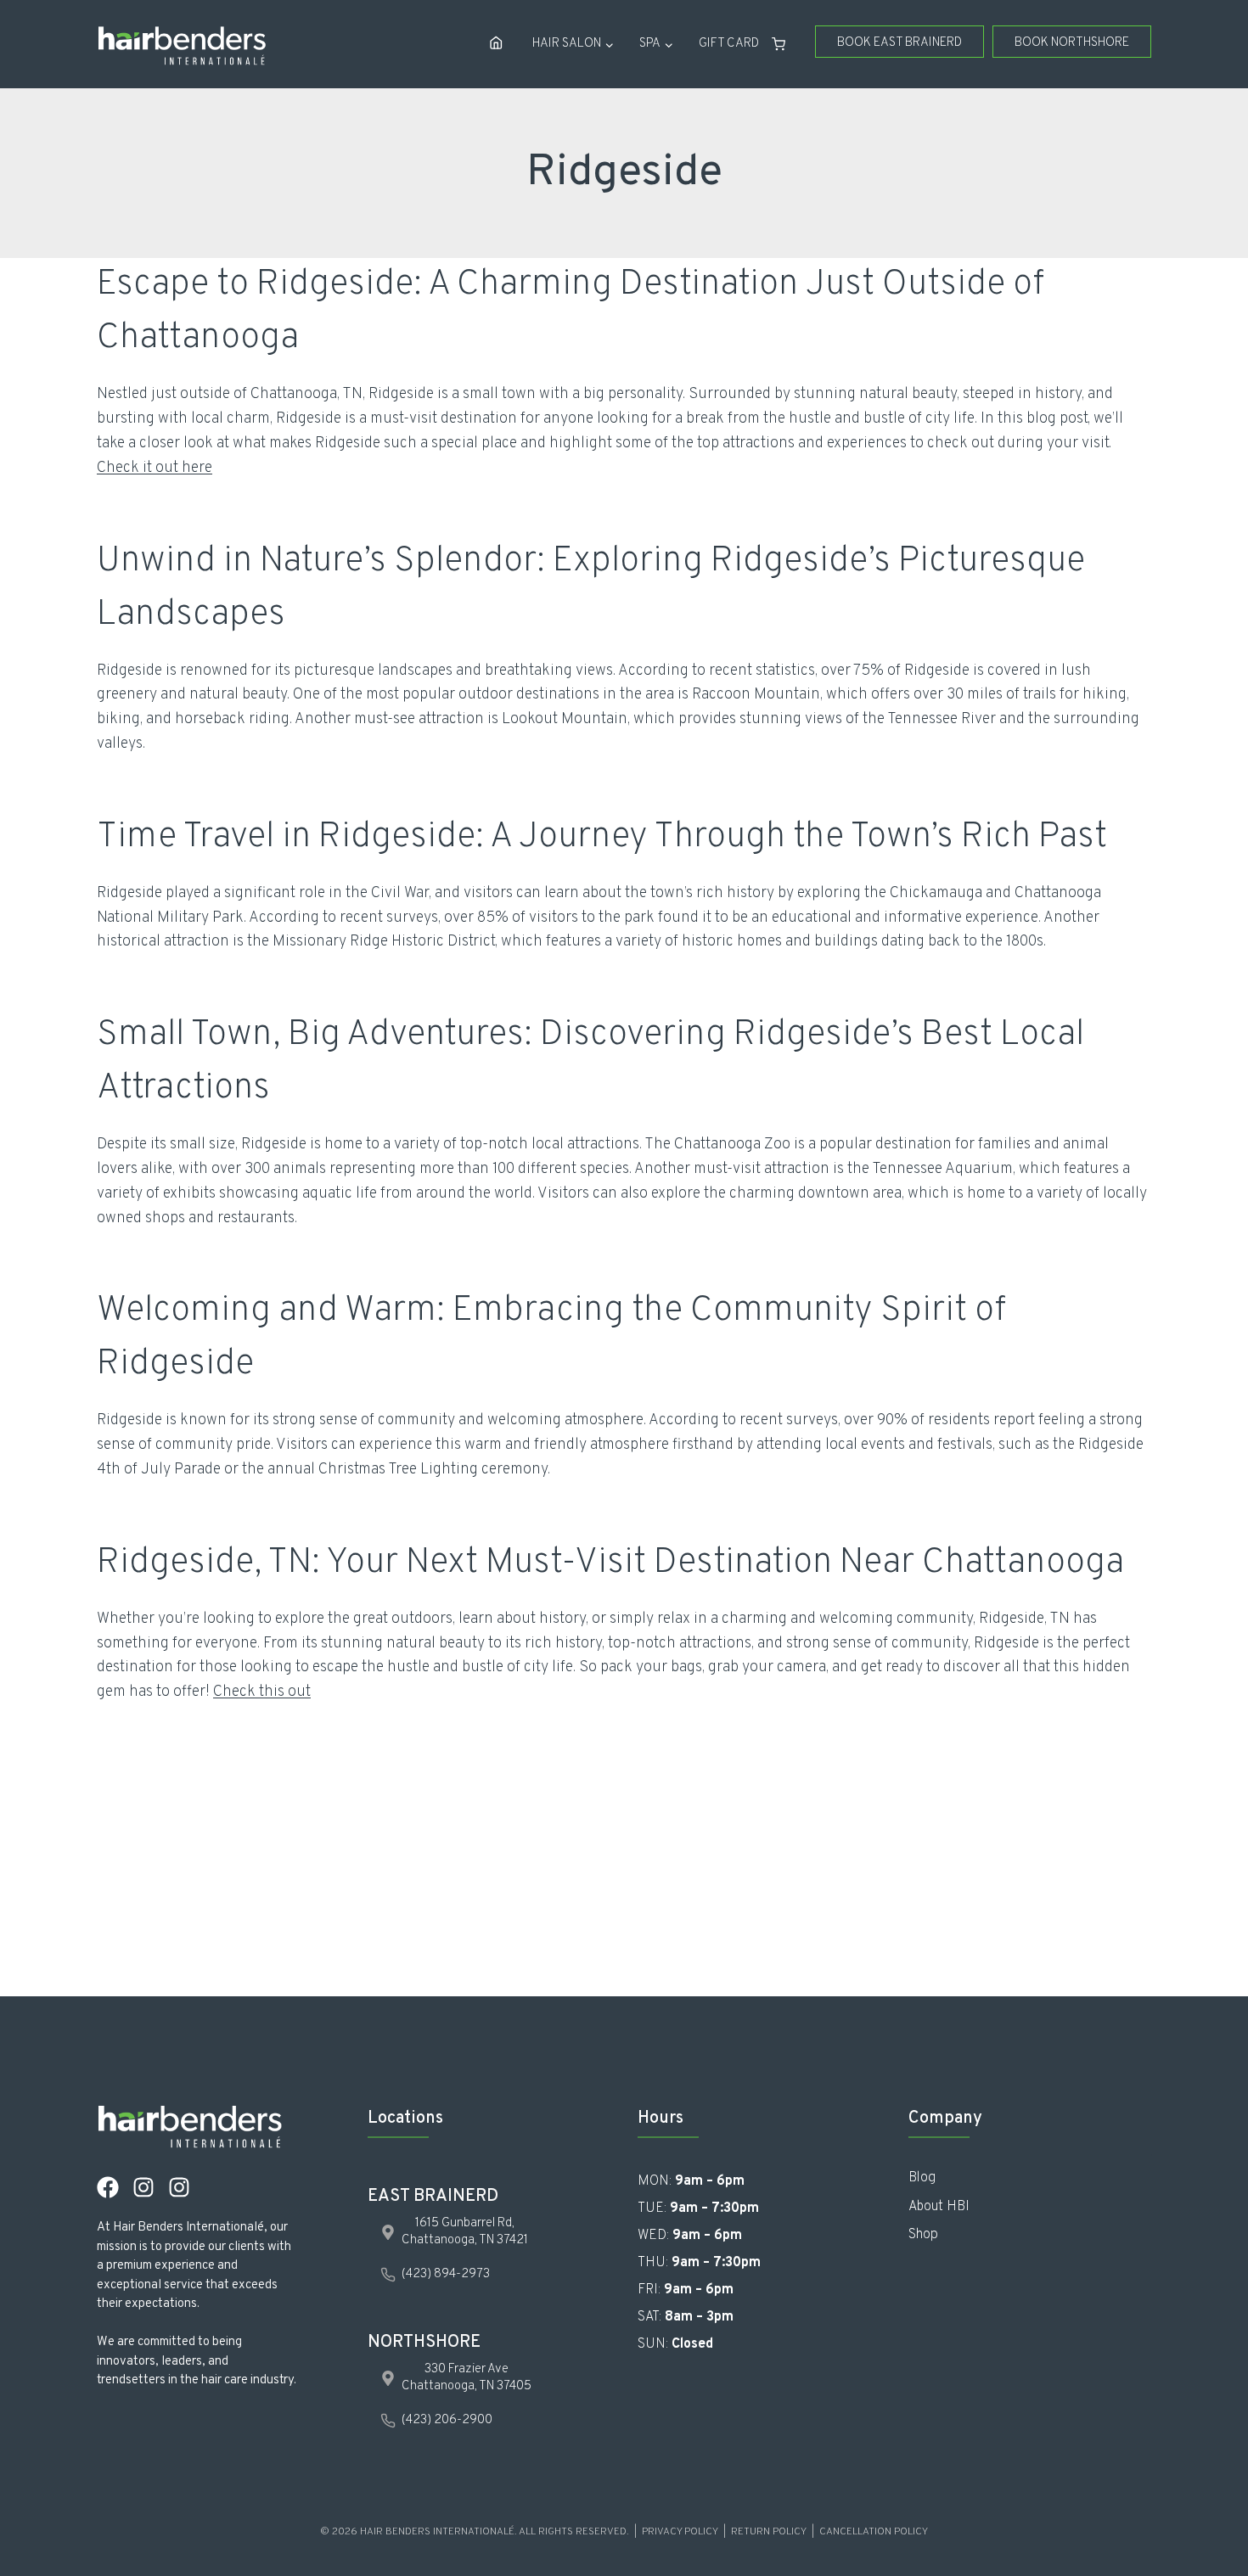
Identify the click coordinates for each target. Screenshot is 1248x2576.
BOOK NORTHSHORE (1072, 43)
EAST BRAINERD (433, 2197)
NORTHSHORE (424, 2343)
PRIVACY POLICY (680, 2532)
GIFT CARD (729, 44)
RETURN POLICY (769, 2532)
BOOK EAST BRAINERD (899, 43)
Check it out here (155, 468)
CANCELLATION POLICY (874, 2532)
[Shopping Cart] (785, 44)
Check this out (262, 1692)
